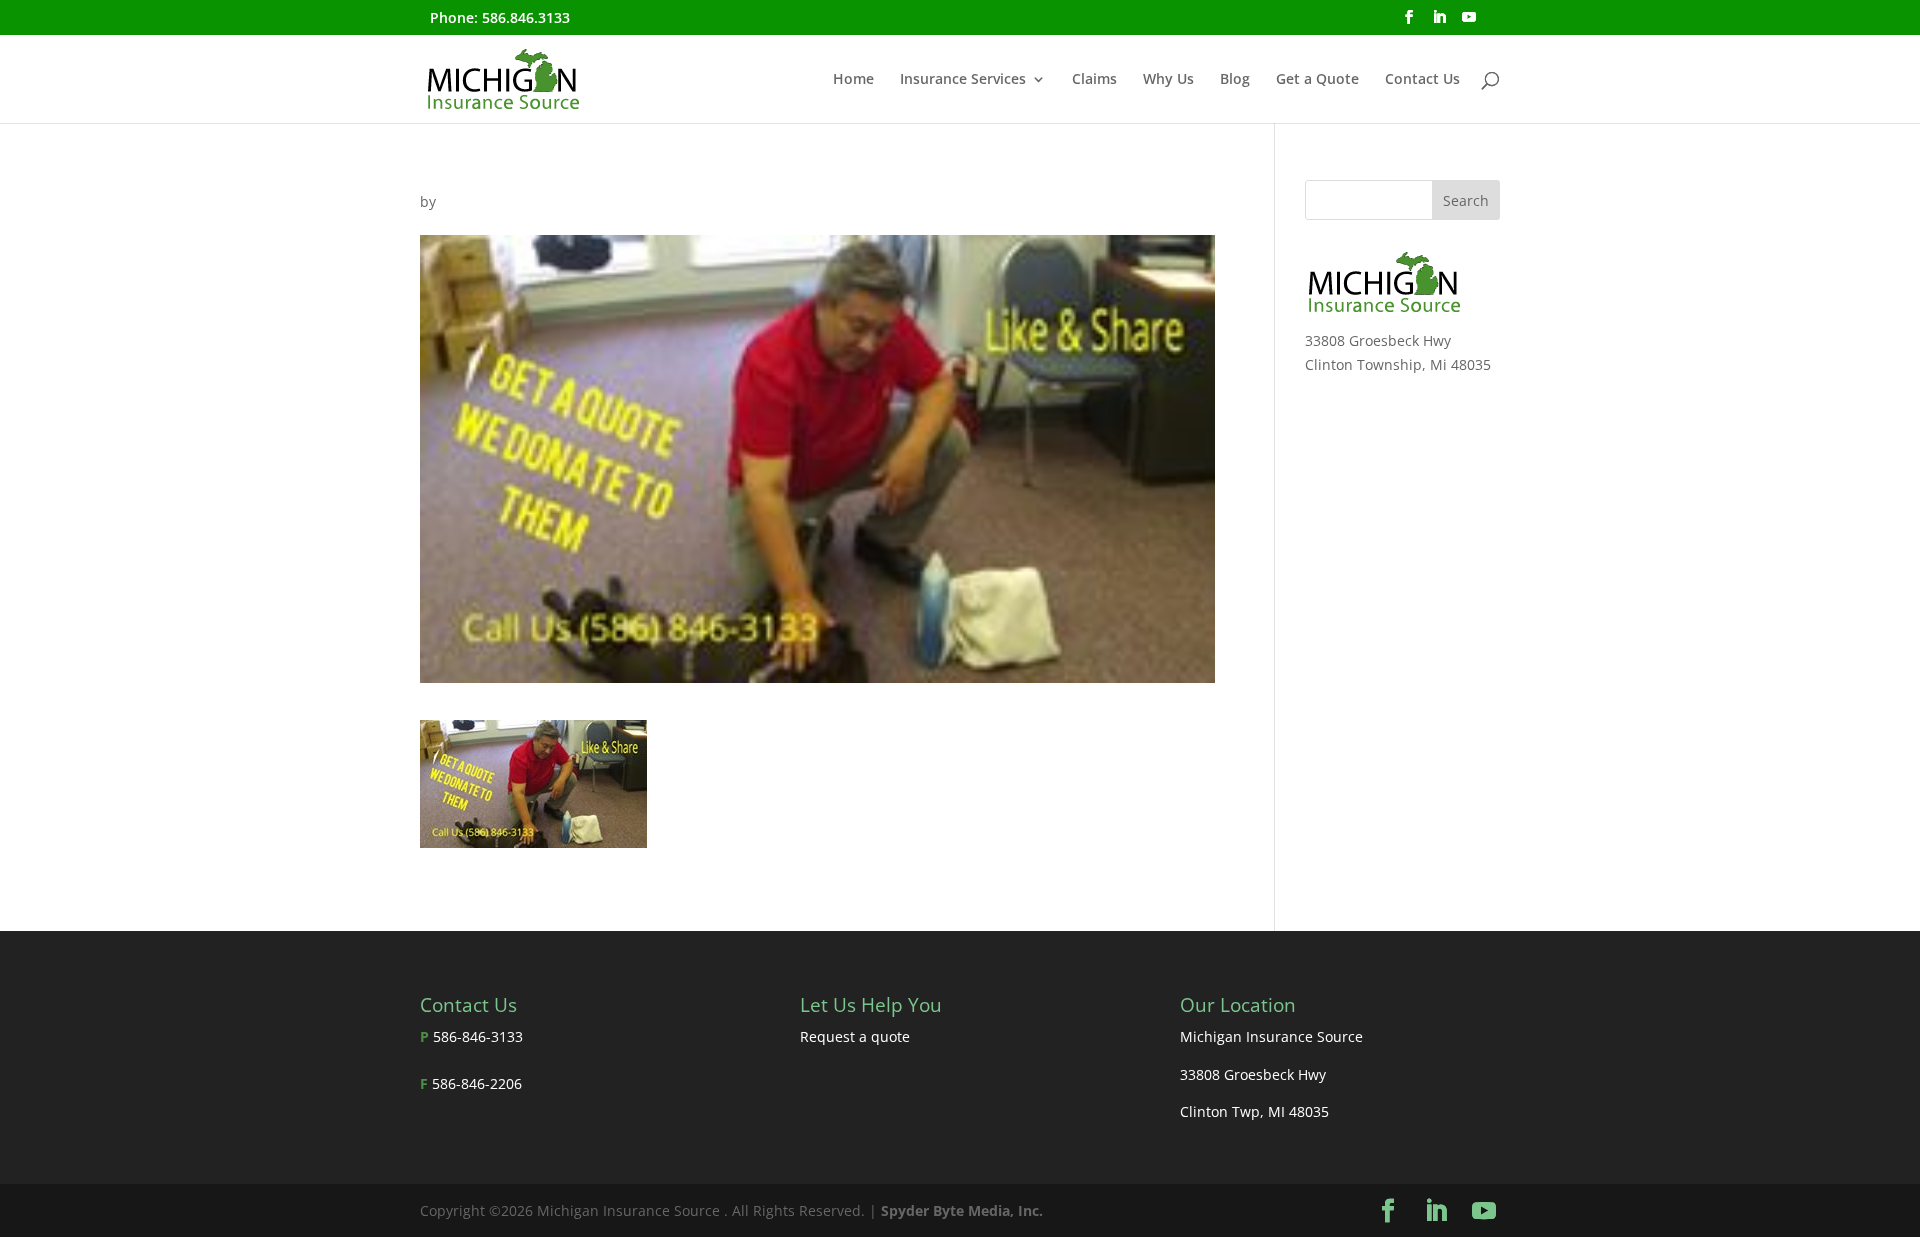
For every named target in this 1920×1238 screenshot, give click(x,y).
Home (853, 80)
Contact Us (1422, 80)
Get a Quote (1317, 80)
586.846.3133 (526, 17)
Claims (1094, 80)
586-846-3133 (478, 1036)
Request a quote (855, 1036)
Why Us (1168, 80)
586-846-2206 (477, 1083)
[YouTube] (1469, 23)
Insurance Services (963, 80)
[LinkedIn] (1439, 23)
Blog (1235, 80)
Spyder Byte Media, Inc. (962, 1210)
